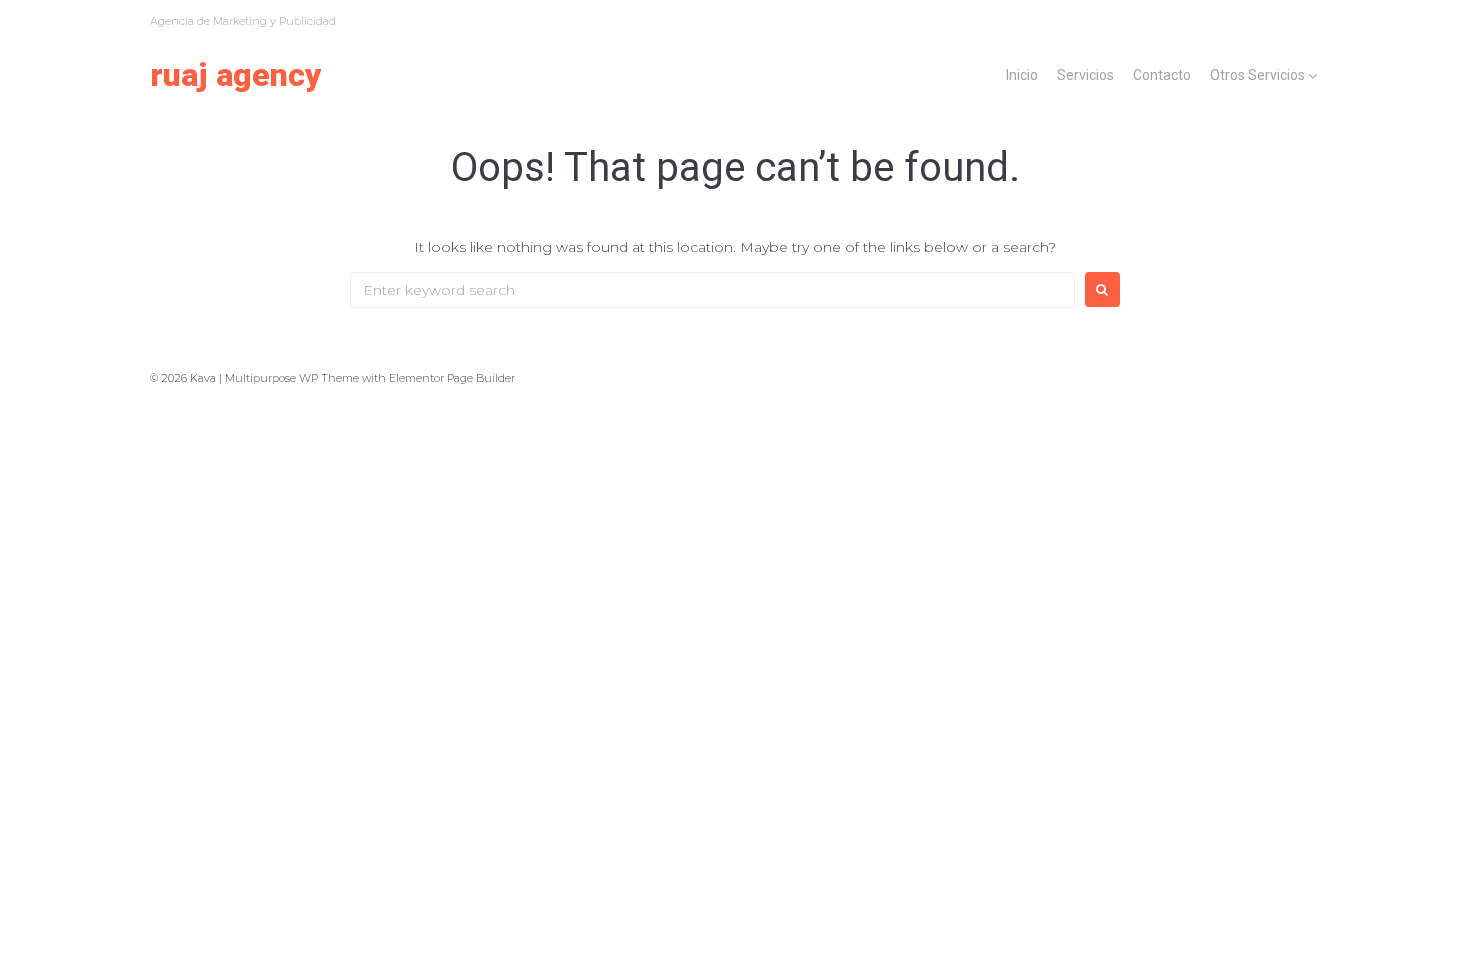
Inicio (1022, 75)
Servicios (1085, 75)
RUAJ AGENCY (236, 75)
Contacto (1162, 75)
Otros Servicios (1257, 75)
